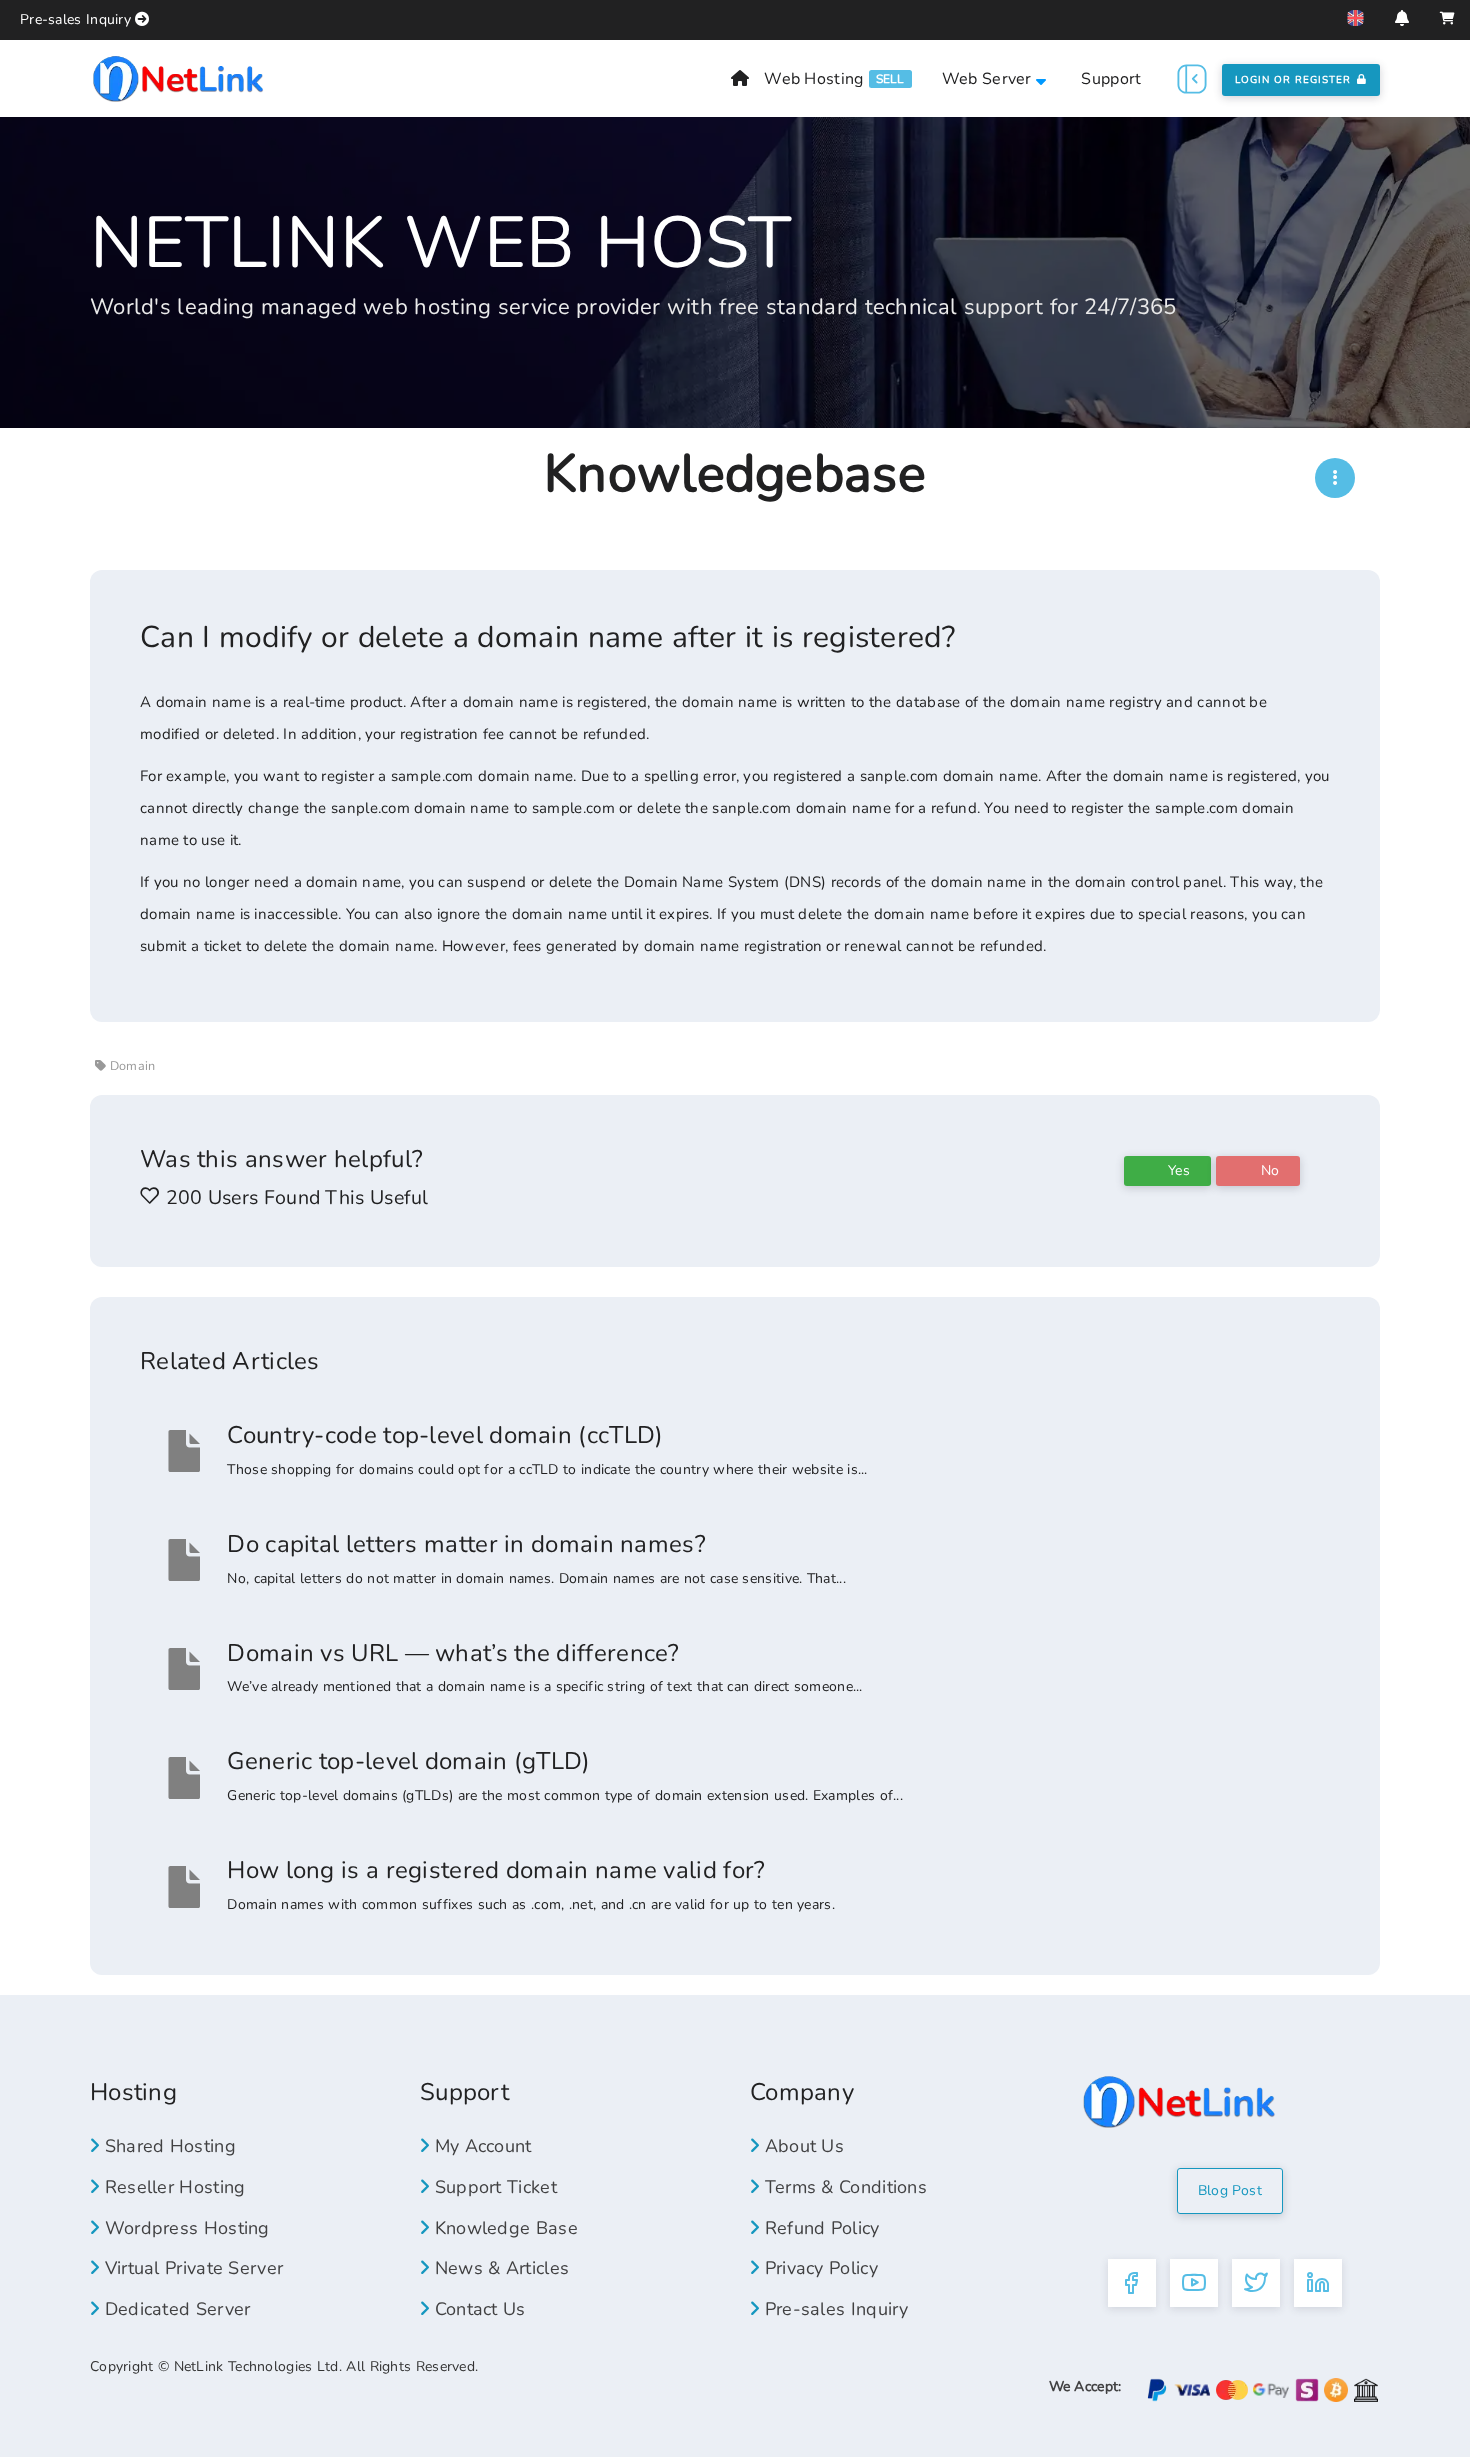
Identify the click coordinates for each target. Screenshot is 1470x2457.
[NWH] (1335, 478)
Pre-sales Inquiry (75, 19)
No (1267, 1170)
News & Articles (499, 2268)
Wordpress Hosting (184, 2228)
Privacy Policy (818, 2268)
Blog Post (1230, 2190)
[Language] (1355, 18)
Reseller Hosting (172, 2187)
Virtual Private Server (191, 2268)
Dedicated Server (174, 2309)
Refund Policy (819, 2228)
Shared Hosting (167, 2146)
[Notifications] (1402, 18)
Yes (1177, 1170)
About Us (801, 2146)
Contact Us (477, 2309)
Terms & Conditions (843, 2187)
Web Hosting (813, 79)
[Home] (740, 79)
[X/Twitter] (1256, 2283)
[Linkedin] (1318, 2283)
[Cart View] (1447, 18)
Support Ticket (493, 2187)
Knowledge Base (503, 2228)
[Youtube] (1194, 2283)
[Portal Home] (178, 77)
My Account (480, 2146)
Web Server (989, 79)
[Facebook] (1132, 2283)
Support (1111, 79)
